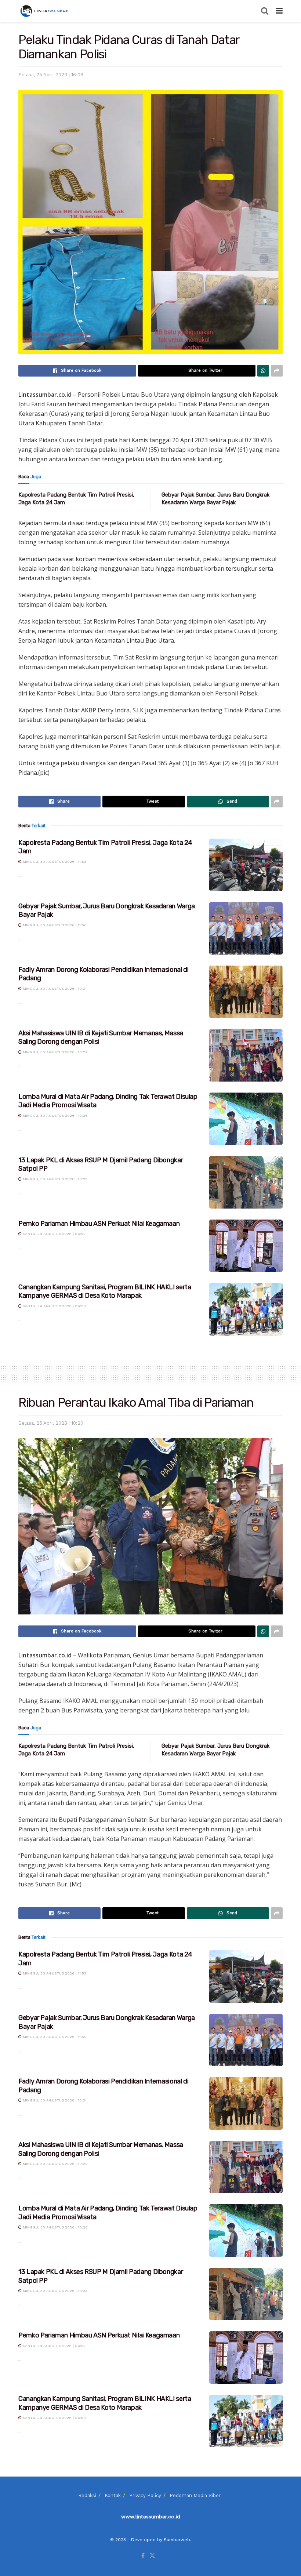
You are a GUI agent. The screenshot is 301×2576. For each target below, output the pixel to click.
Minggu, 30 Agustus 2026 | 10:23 (55, 1179)
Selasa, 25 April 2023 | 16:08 (51, 75)
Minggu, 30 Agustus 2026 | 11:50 (54, 925)
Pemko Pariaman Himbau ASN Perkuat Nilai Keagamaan (99, 1224)
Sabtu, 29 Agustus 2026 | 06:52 (54, 1234)
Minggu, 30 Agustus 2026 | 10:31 (54, 989)
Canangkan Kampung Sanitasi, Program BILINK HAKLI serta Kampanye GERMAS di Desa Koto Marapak (105, 1291)
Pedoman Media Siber (195, 2495)
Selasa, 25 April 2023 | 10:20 (51, 1423)
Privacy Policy (145, 2495)
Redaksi (87, 2495)
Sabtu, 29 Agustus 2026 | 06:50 (54, 1306)
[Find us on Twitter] (152, 2556)
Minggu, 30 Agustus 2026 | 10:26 (55, 1116)
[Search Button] (265, 11)
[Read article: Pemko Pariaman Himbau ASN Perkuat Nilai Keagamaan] (246, 1246)
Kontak (113, 2495)
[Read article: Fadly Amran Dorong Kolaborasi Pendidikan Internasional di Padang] (246, 992)
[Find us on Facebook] (143, 2556)
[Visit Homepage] (45, 11)
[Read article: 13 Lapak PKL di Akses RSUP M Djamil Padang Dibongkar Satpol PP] (246, 1182)
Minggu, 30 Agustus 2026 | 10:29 (55, 1052)
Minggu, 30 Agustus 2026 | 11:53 (54, 862)
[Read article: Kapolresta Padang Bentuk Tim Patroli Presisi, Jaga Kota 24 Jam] (246, 865)
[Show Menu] (279, 11)
